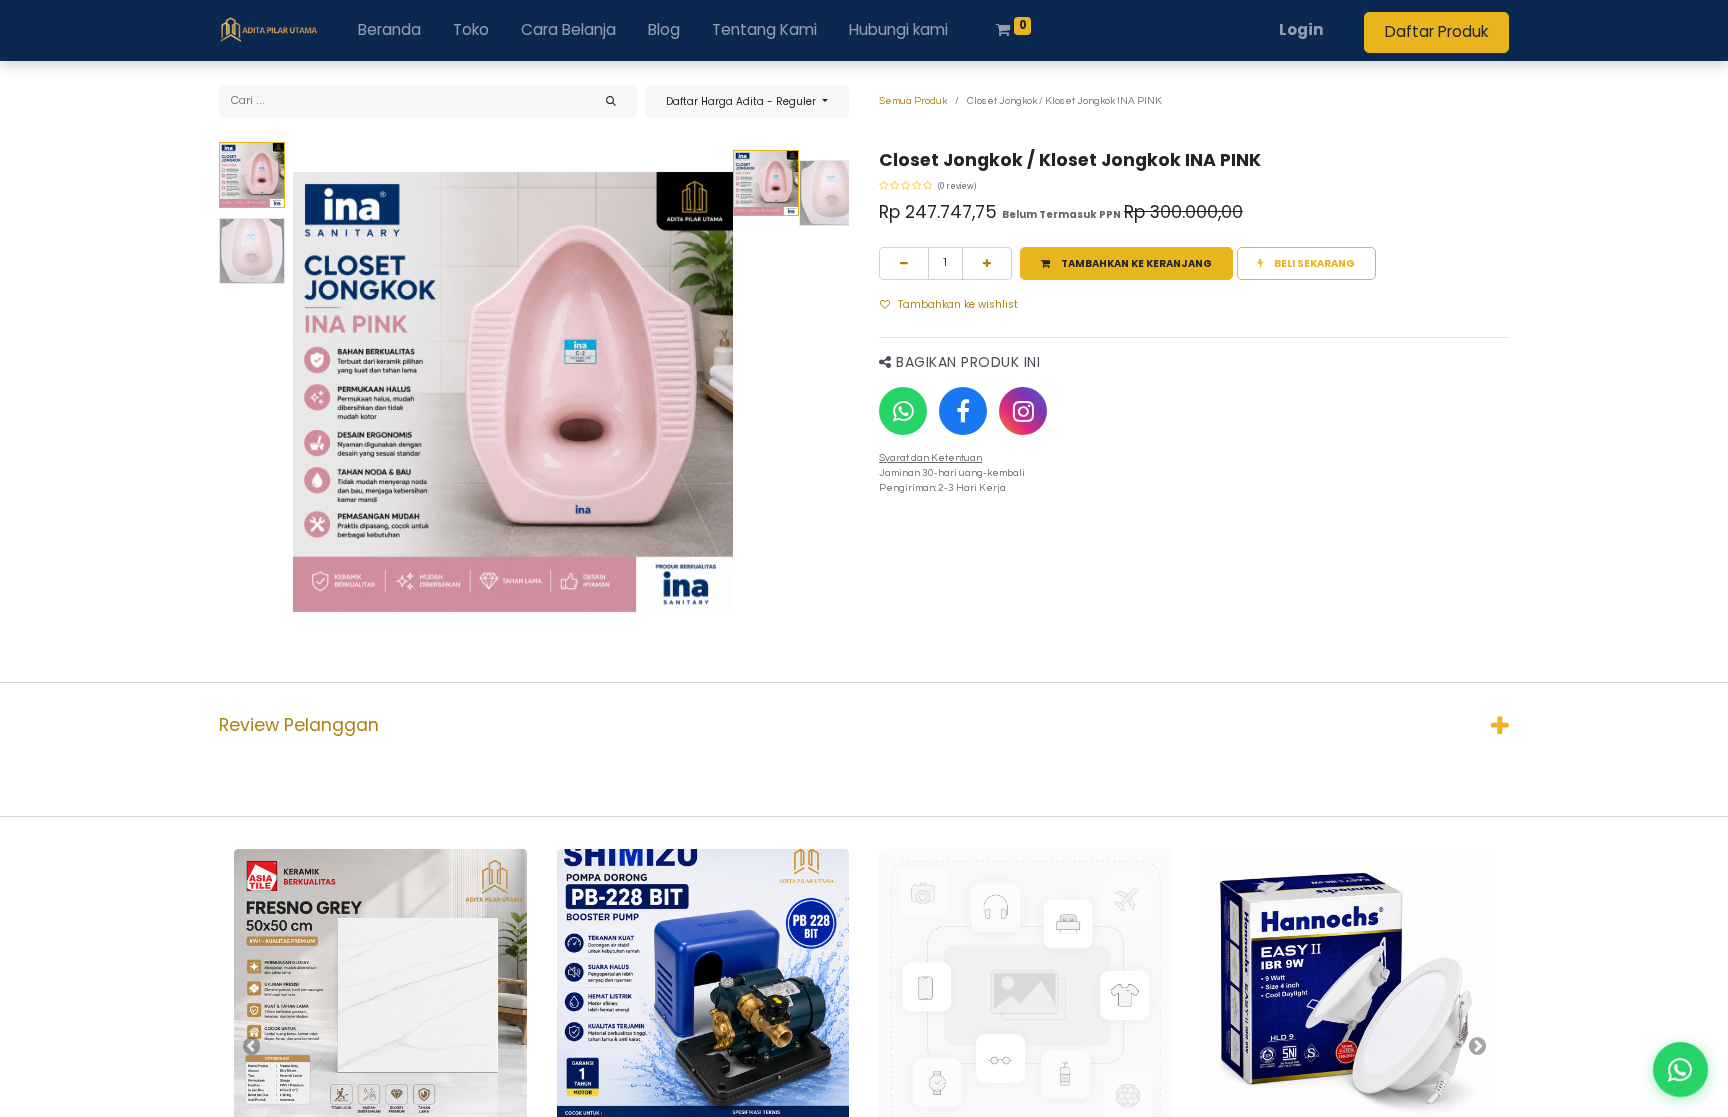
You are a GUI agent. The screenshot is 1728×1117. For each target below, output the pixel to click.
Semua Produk (913, 101)
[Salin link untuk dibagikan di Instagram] (1023, 411)
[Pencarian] (611, 101)
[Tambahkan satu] (987, 263)
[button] (326, 392)
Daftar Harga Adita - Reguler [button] (742, 101)
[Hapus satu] (904, 263)
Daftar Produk (1436, 31)
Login (1301, 29)
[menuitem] (389, 30)
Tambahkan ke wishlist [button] (958, 304)
